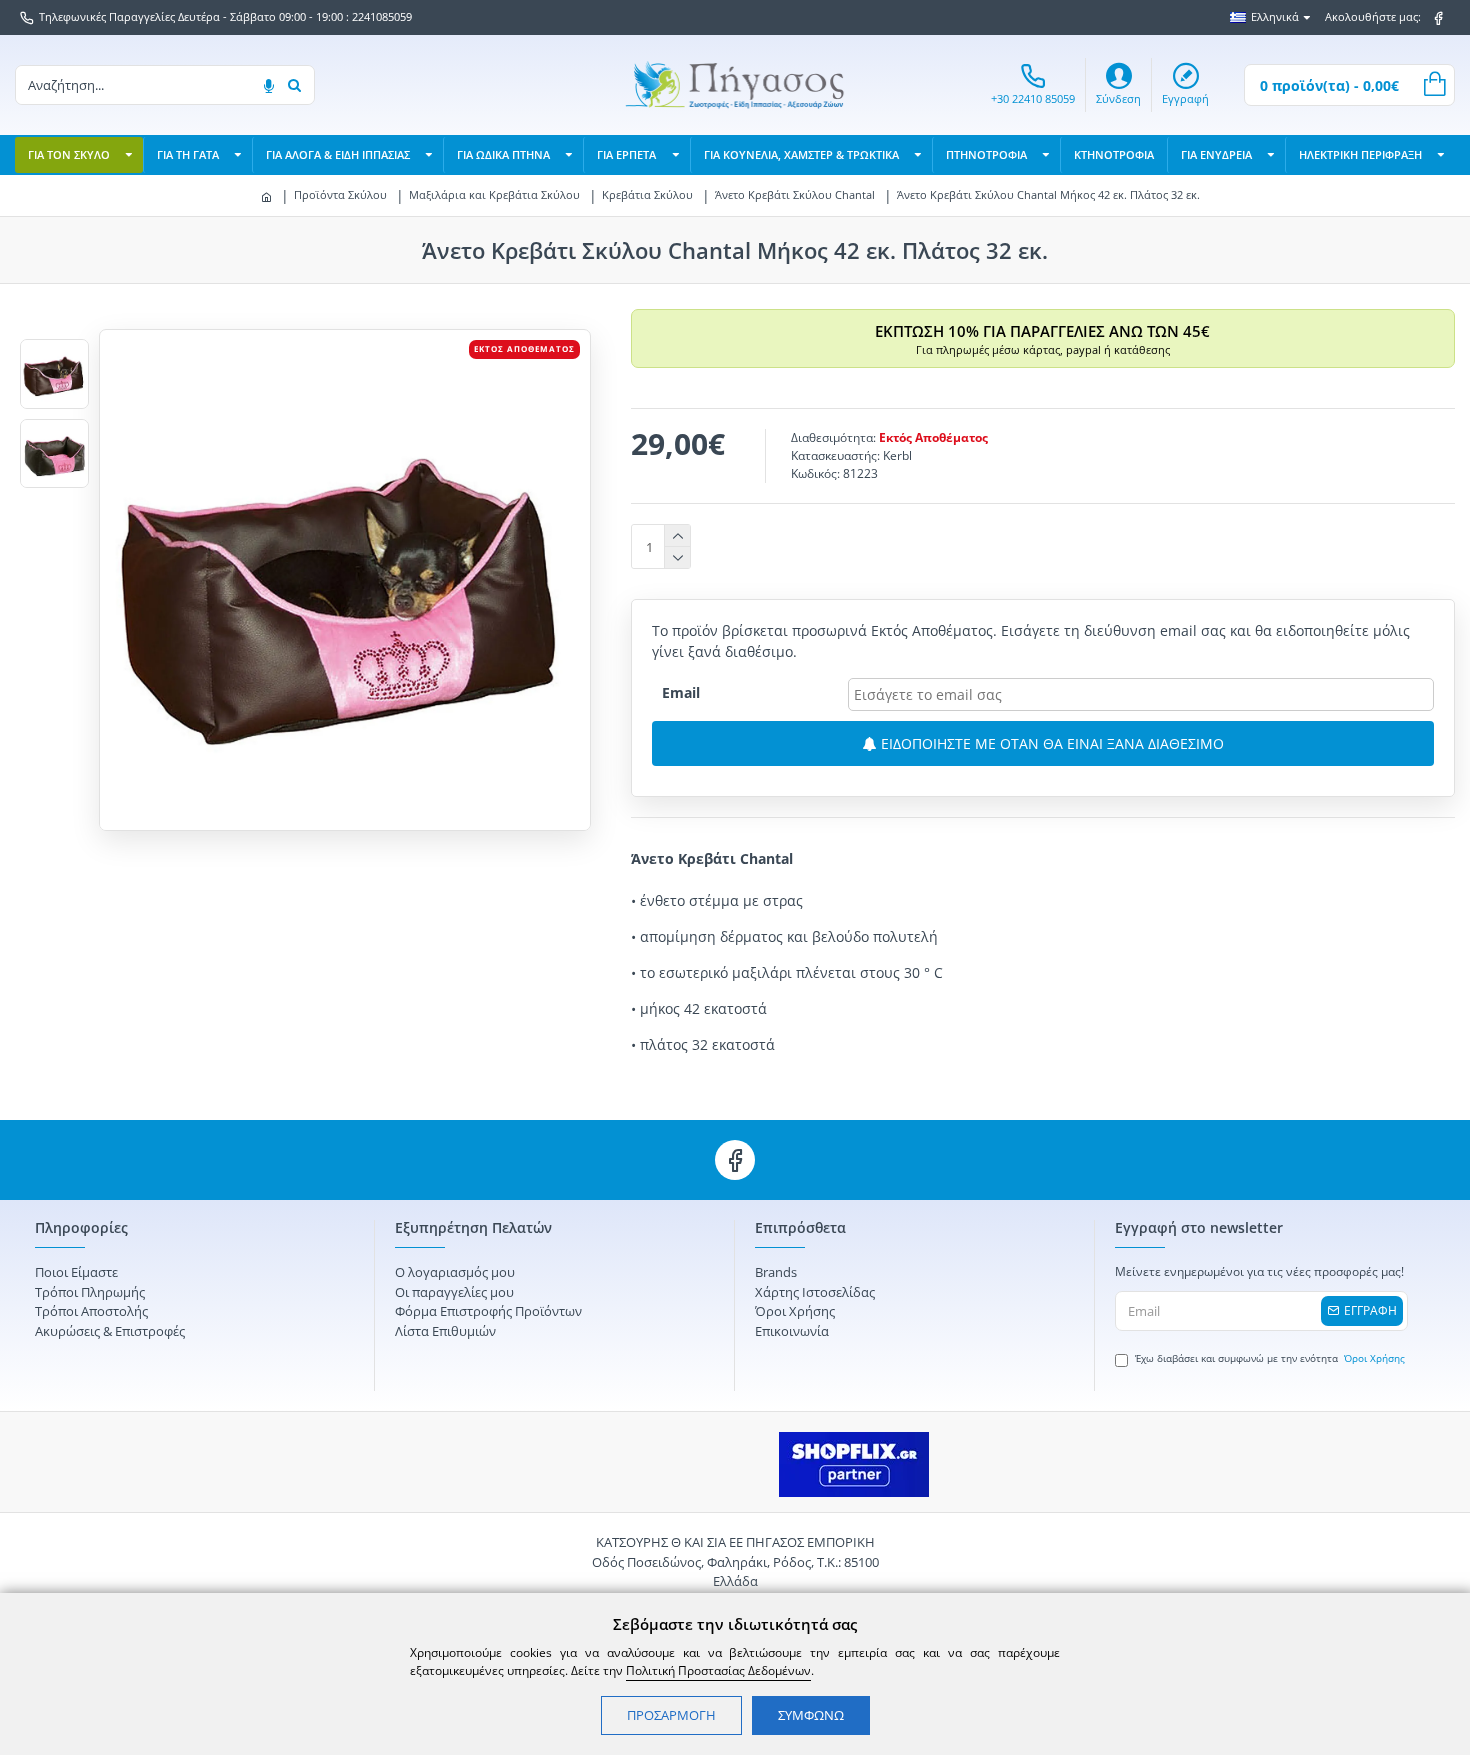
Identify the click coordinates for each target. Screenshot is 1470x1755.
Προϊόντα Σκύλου (340, 194)
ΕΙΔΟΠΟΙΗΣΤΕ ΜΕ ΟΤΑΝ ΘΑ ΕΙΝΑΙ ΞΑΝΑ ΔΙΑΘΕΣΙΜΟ (1050, 743)
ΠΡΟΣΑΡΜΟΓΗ (671, 1715)
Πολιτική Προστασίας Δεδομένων (718, 1670)
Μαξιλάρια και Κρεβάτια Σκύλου (494, 194)
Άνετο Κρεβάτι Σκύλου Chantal (795, 194)
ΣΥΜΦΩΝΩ (811, 1715)
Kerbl (897, 455)
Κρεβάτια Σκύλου (647, 194)
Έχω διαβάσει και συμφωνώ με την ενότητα (1270, 1358)
